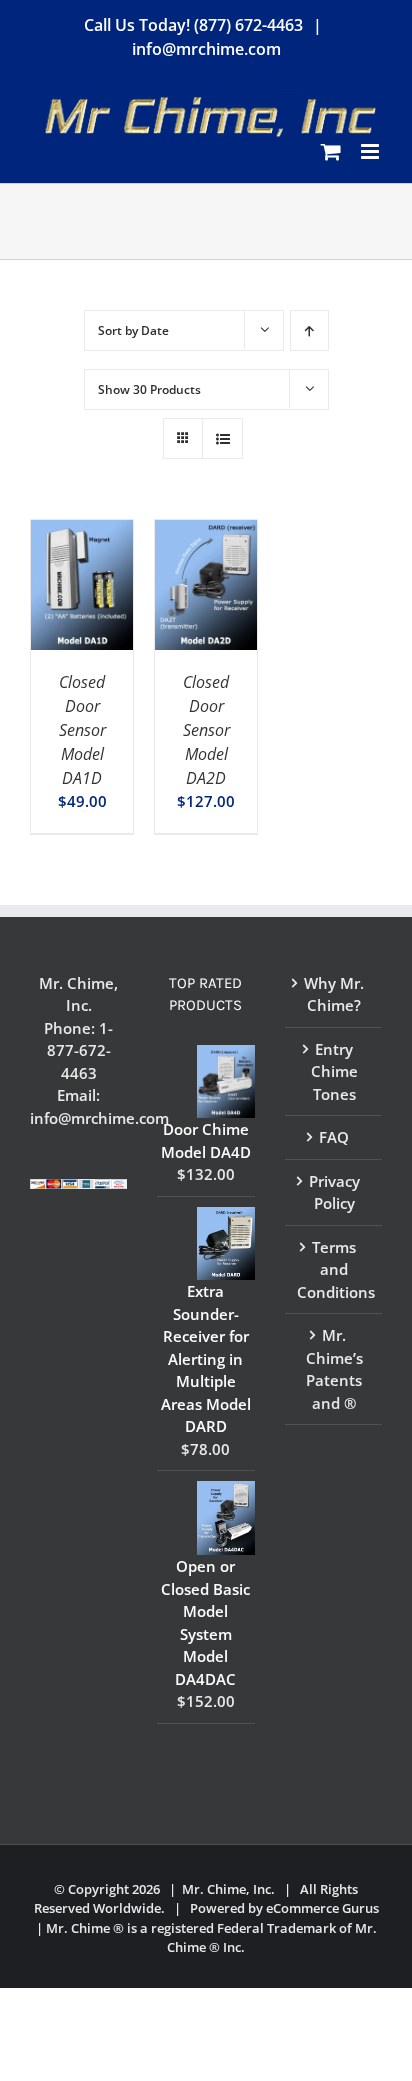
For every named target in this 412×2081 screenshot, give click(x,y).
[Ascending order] (309, 330)
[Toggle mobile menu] (371, 151)
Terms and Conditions (334, 1269)
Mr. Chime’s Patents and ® (334, 1369)
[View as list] (222, 438)
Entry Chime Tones (334, 1071)
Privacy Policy (334, 1192)
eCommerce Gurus (322, 1908)
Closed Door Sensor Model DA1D (82, 730)
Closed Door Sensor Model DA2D (206, 730)
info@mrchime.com (206, 49)
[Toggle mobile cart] (331, 151)
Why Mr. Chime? (334, 994)
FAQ (334, 1137)
